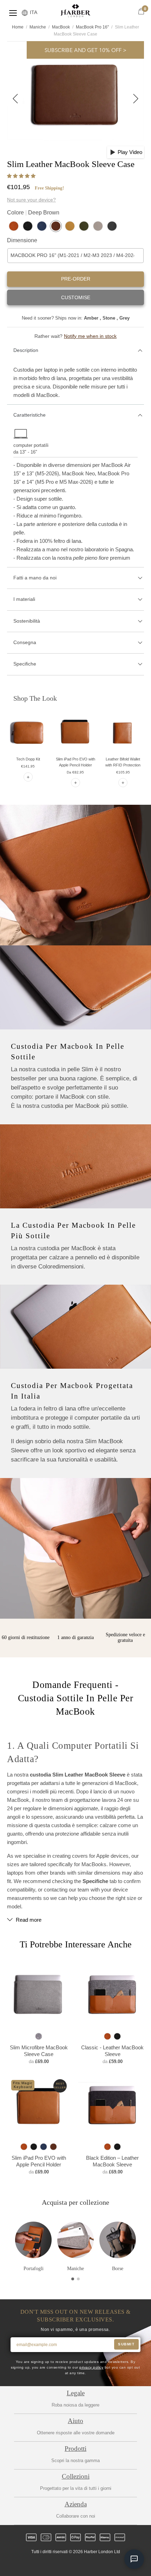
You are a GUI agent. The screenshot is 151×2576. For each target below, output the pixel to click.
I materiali (24, 599)
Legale (76, 2393)
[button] (22, 176)
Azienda (76, 2504)
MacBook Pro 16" (92, 27)
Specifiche (25, 664)
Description (26, 350)
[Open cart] (141, 12)
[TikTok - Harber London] (93, 2564)
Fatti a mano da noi (35, 578)
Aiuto (75, 2421)
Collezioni (76, 2476)
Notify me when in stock (90, 336)
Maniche (38, 27)
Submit (126, 2344)
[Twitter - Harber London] (46, 2564)
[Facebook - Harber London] (58, 2564)
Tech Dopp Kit (28, 759)
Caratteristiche (29, 415)
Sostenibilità (27, 621)
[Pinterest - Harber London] (81, 2564)
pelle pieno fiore (91, 558)
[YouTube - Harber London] (105, 2564)
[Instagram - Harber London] (70, 2564)
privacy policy (91, 2367)
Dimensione (22, 240)
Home (18, 27)
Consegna (25, 642)
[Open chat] (134, 2559)
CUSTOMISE (76, 297)
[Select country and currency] (25, 13)
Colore (33, 213)
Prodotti (75, 2449)
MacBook (61, 27)
